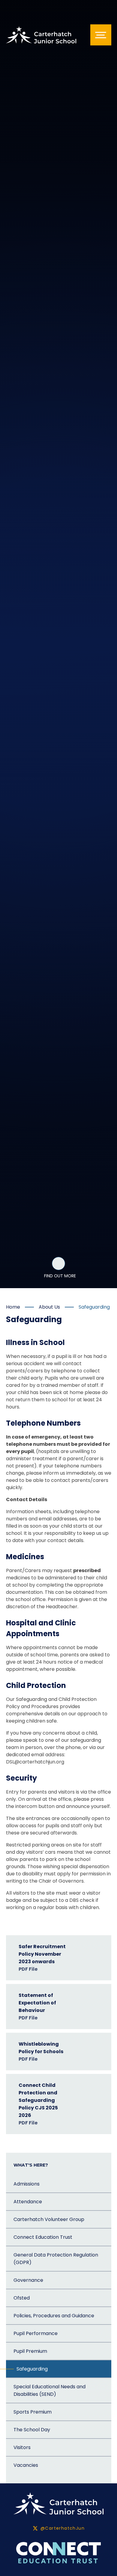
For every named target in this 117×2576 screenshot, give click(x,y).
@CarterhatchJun (63, 2528)
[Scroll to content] (58, 1263)
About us (49, 1307)
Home (13, 1307)
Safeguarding (94, 1307)
